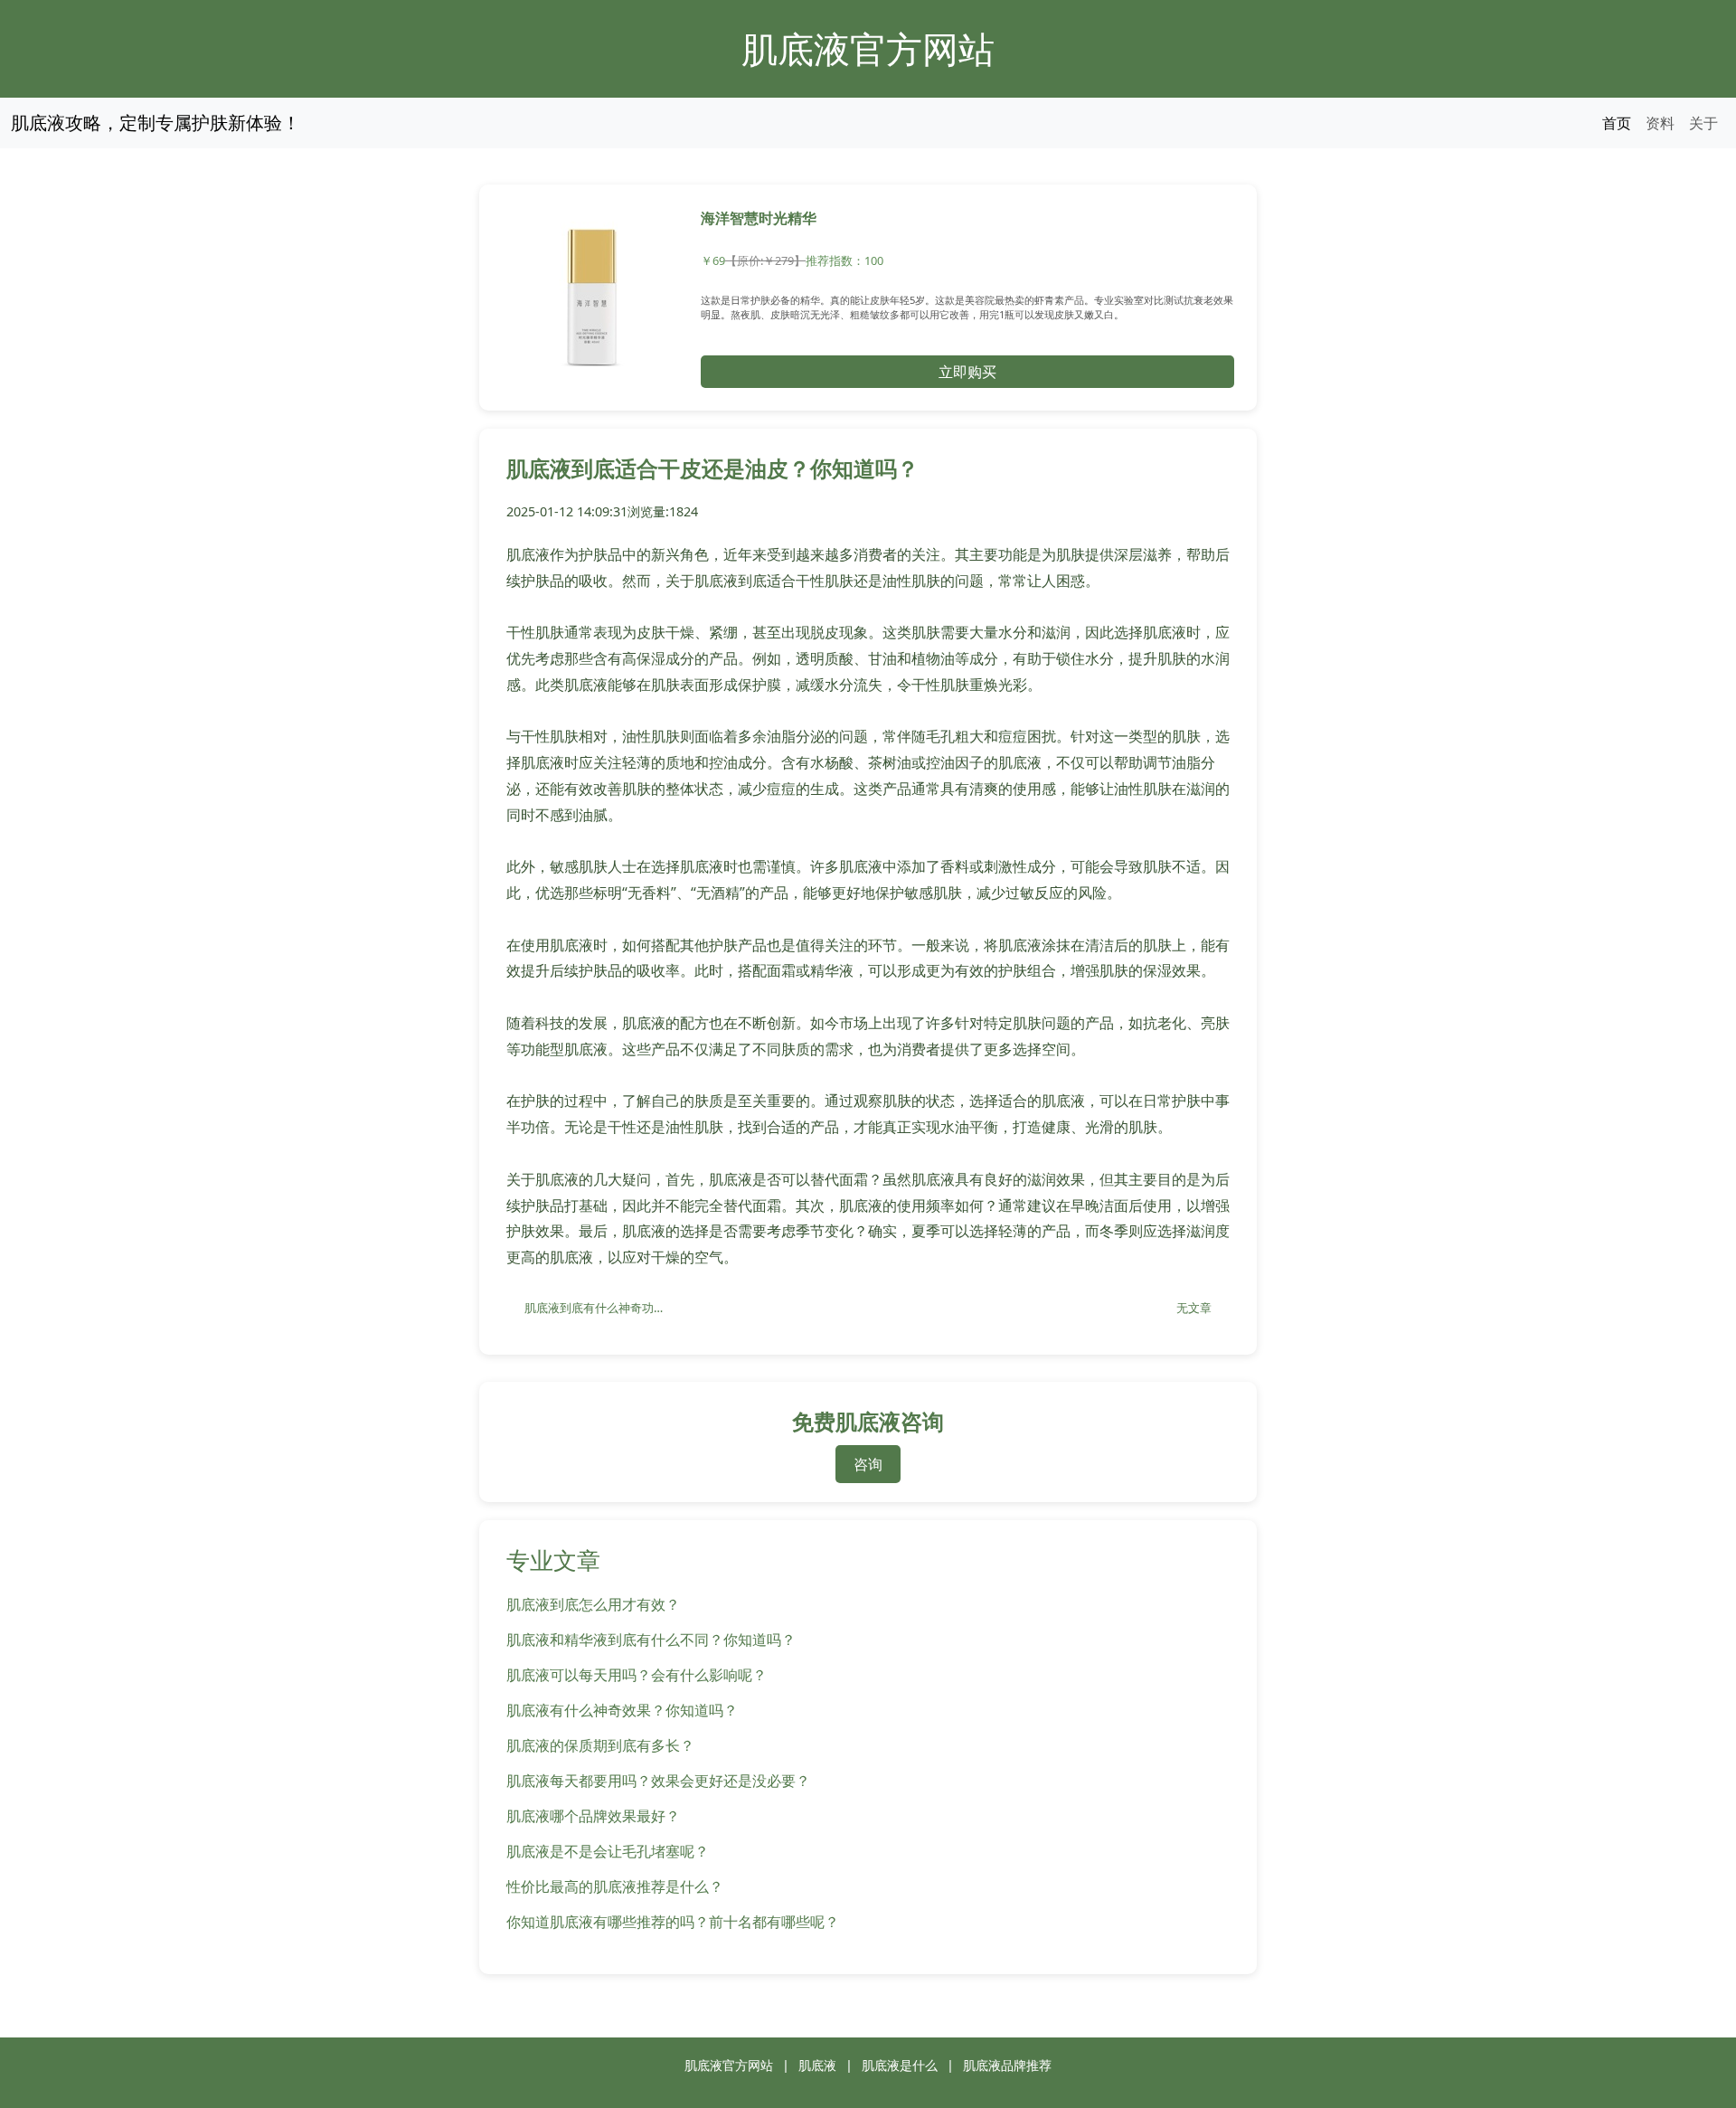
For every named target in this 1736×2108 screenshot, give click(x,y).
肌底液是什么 (900, 2065)
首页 (1617, 123)
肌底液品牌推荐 (1007, 2065)
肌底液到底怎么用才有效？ (593, 1604)
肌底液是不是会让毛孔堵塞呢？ (608, 1851)
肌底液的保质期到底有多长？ (600, 1745)
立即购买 (967, 372)
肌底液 (817, 2065)
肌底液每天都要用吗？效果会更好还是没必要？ (658, 1781)
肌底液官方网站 (868, 48)
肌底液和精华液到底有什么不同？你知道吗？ (651, 1640)
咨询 (868, 1464)
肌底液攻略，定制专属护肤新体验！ (156, 123)
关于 (1703, 123)
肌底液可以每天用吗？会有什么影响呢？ (637, 1675)
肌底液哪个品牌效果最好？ (593, 1816)
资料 (1660, 123)
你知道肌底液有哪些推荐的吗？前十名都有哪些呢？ (673, 1922)
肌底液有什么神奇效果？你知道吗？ (622, 1710)
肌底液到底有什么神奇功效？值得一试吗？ (606, 1308)
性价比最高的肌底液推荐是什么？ (615, 1886)
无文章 (1194, 1308)
